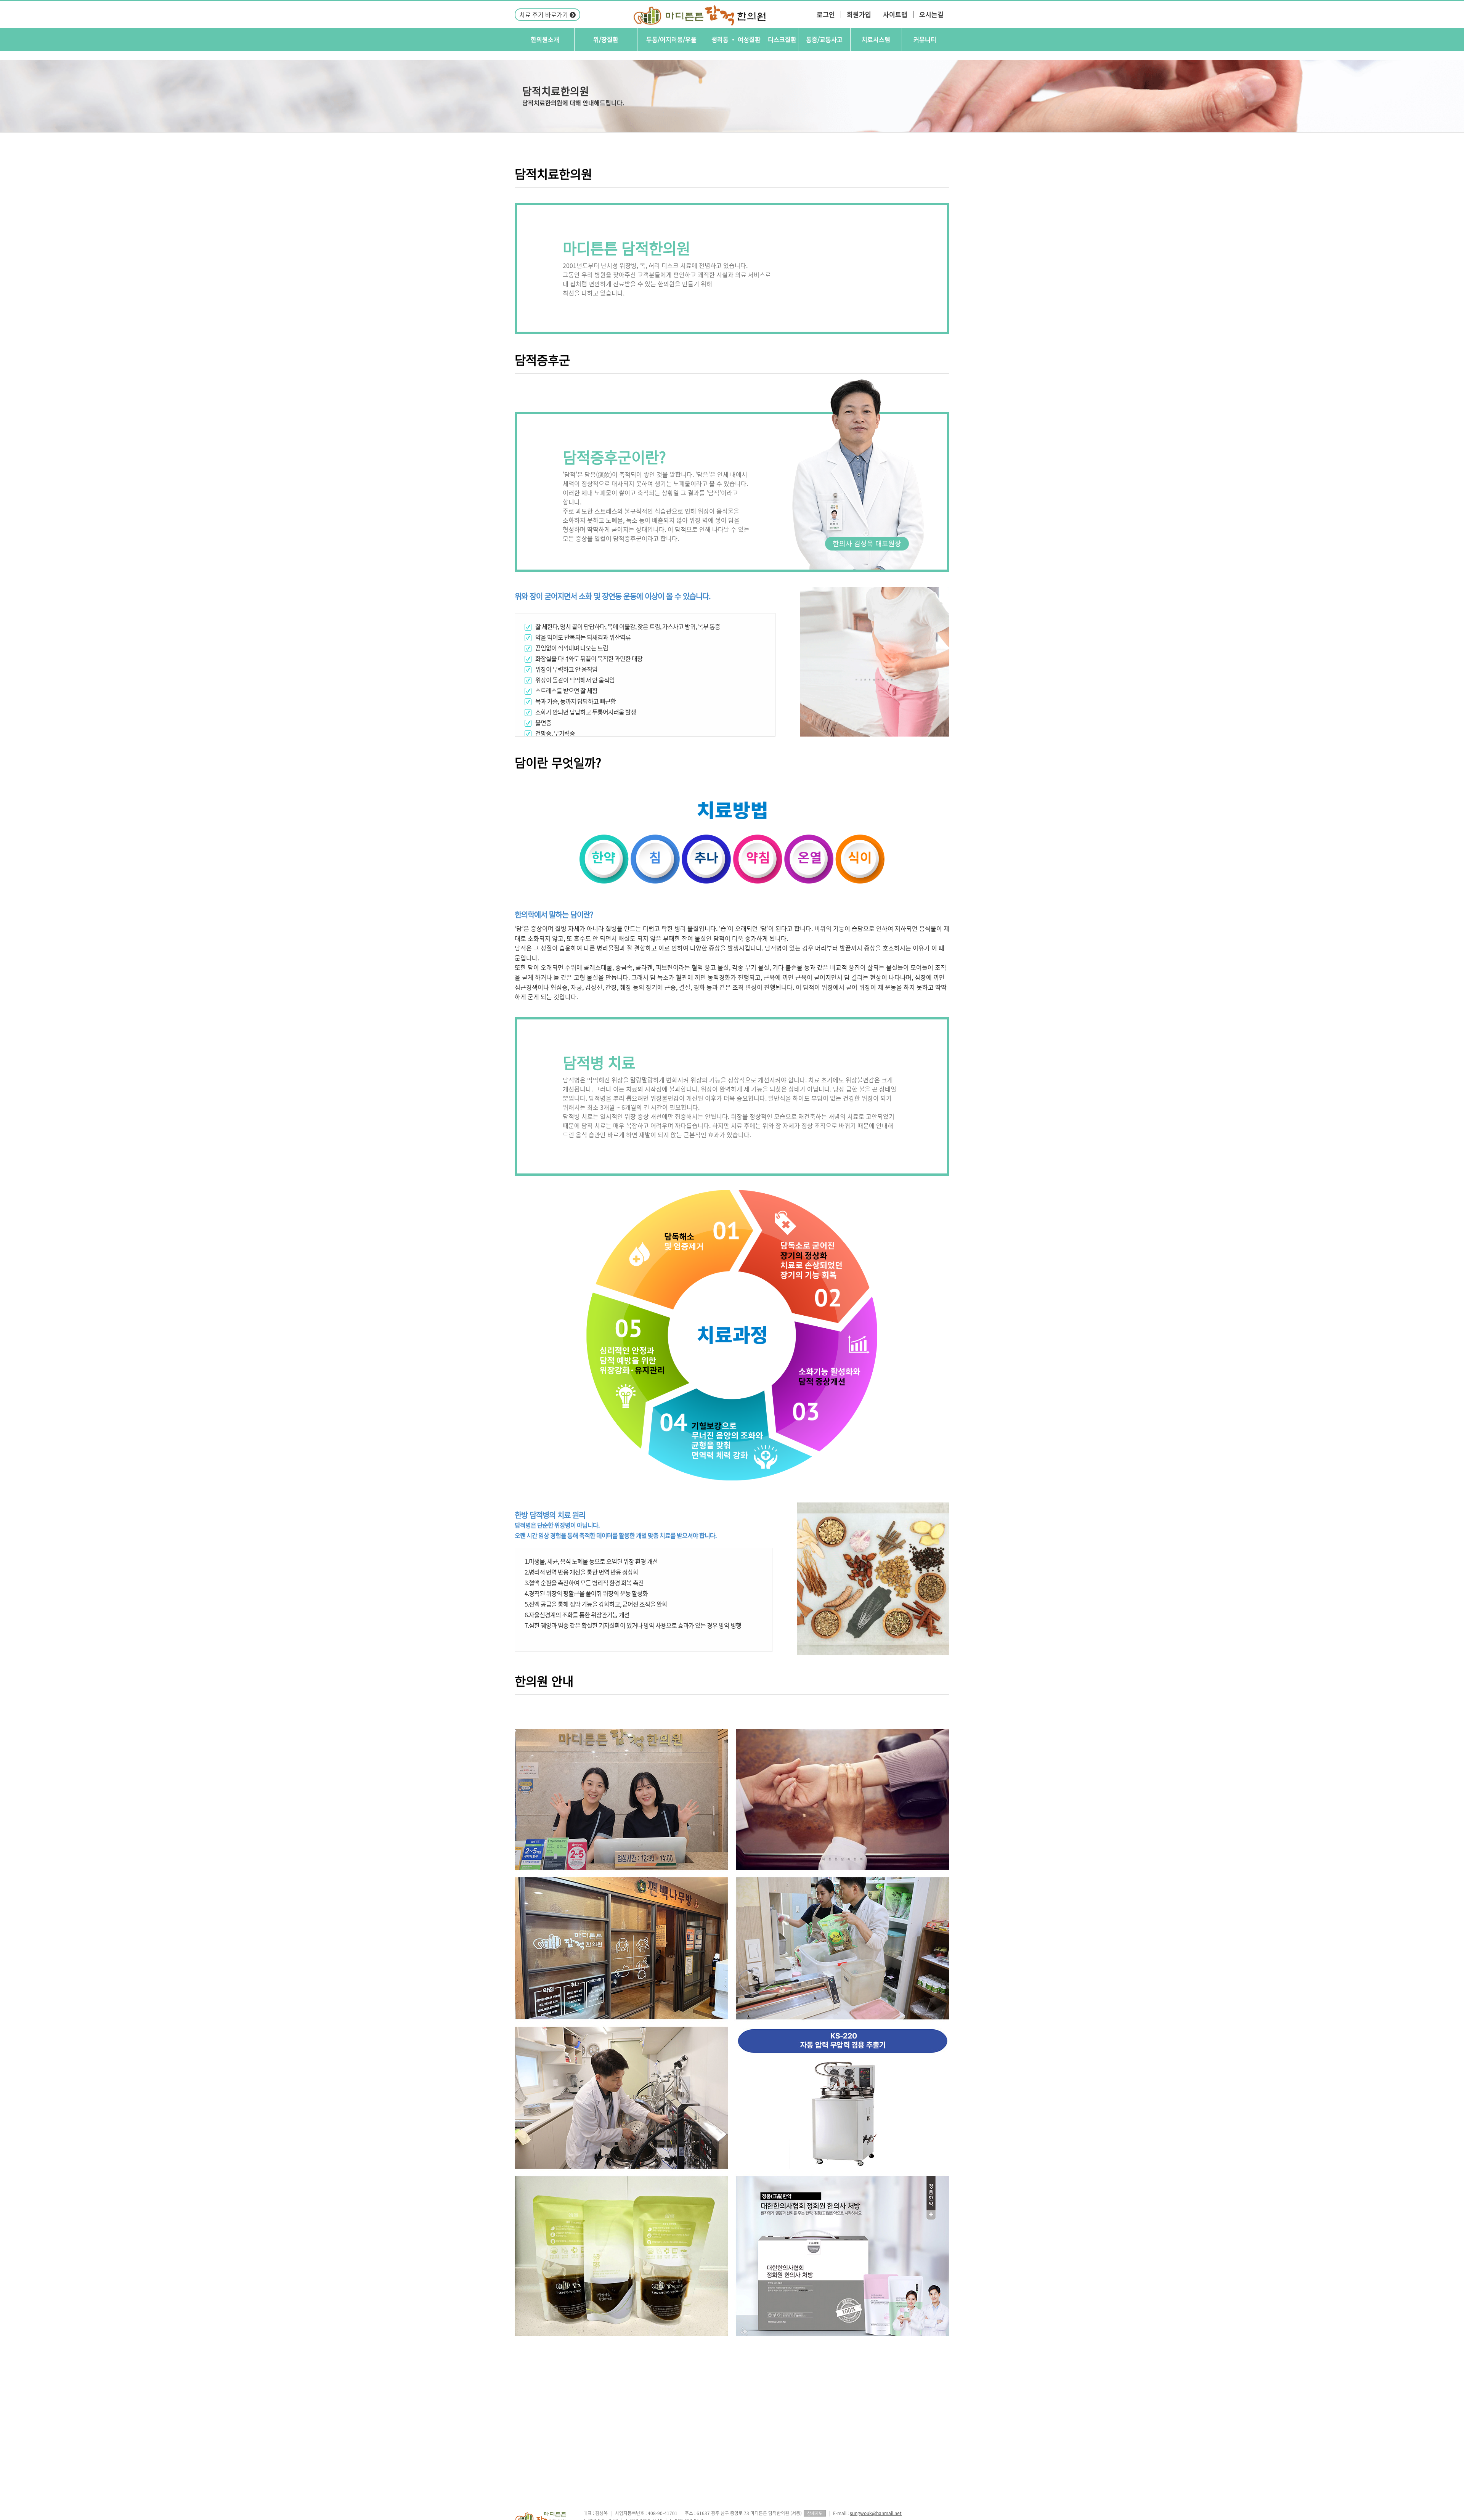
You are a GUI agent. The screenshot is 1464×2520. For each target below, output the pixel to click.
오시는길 (931, 14)
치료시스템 (876, 39)
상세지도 (815, 2513)
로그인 (826, 14)
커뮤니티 (925, 39)
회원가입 (859, 14)
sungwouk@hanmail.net (876, 2513)
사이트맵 (895, 14)
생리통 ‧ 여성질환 (736, 39)
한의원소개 (545, 39)
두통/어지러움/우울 (671, 39)
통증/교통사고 (824, 39)
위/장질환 (606, 39)
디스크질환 (782, 39)
